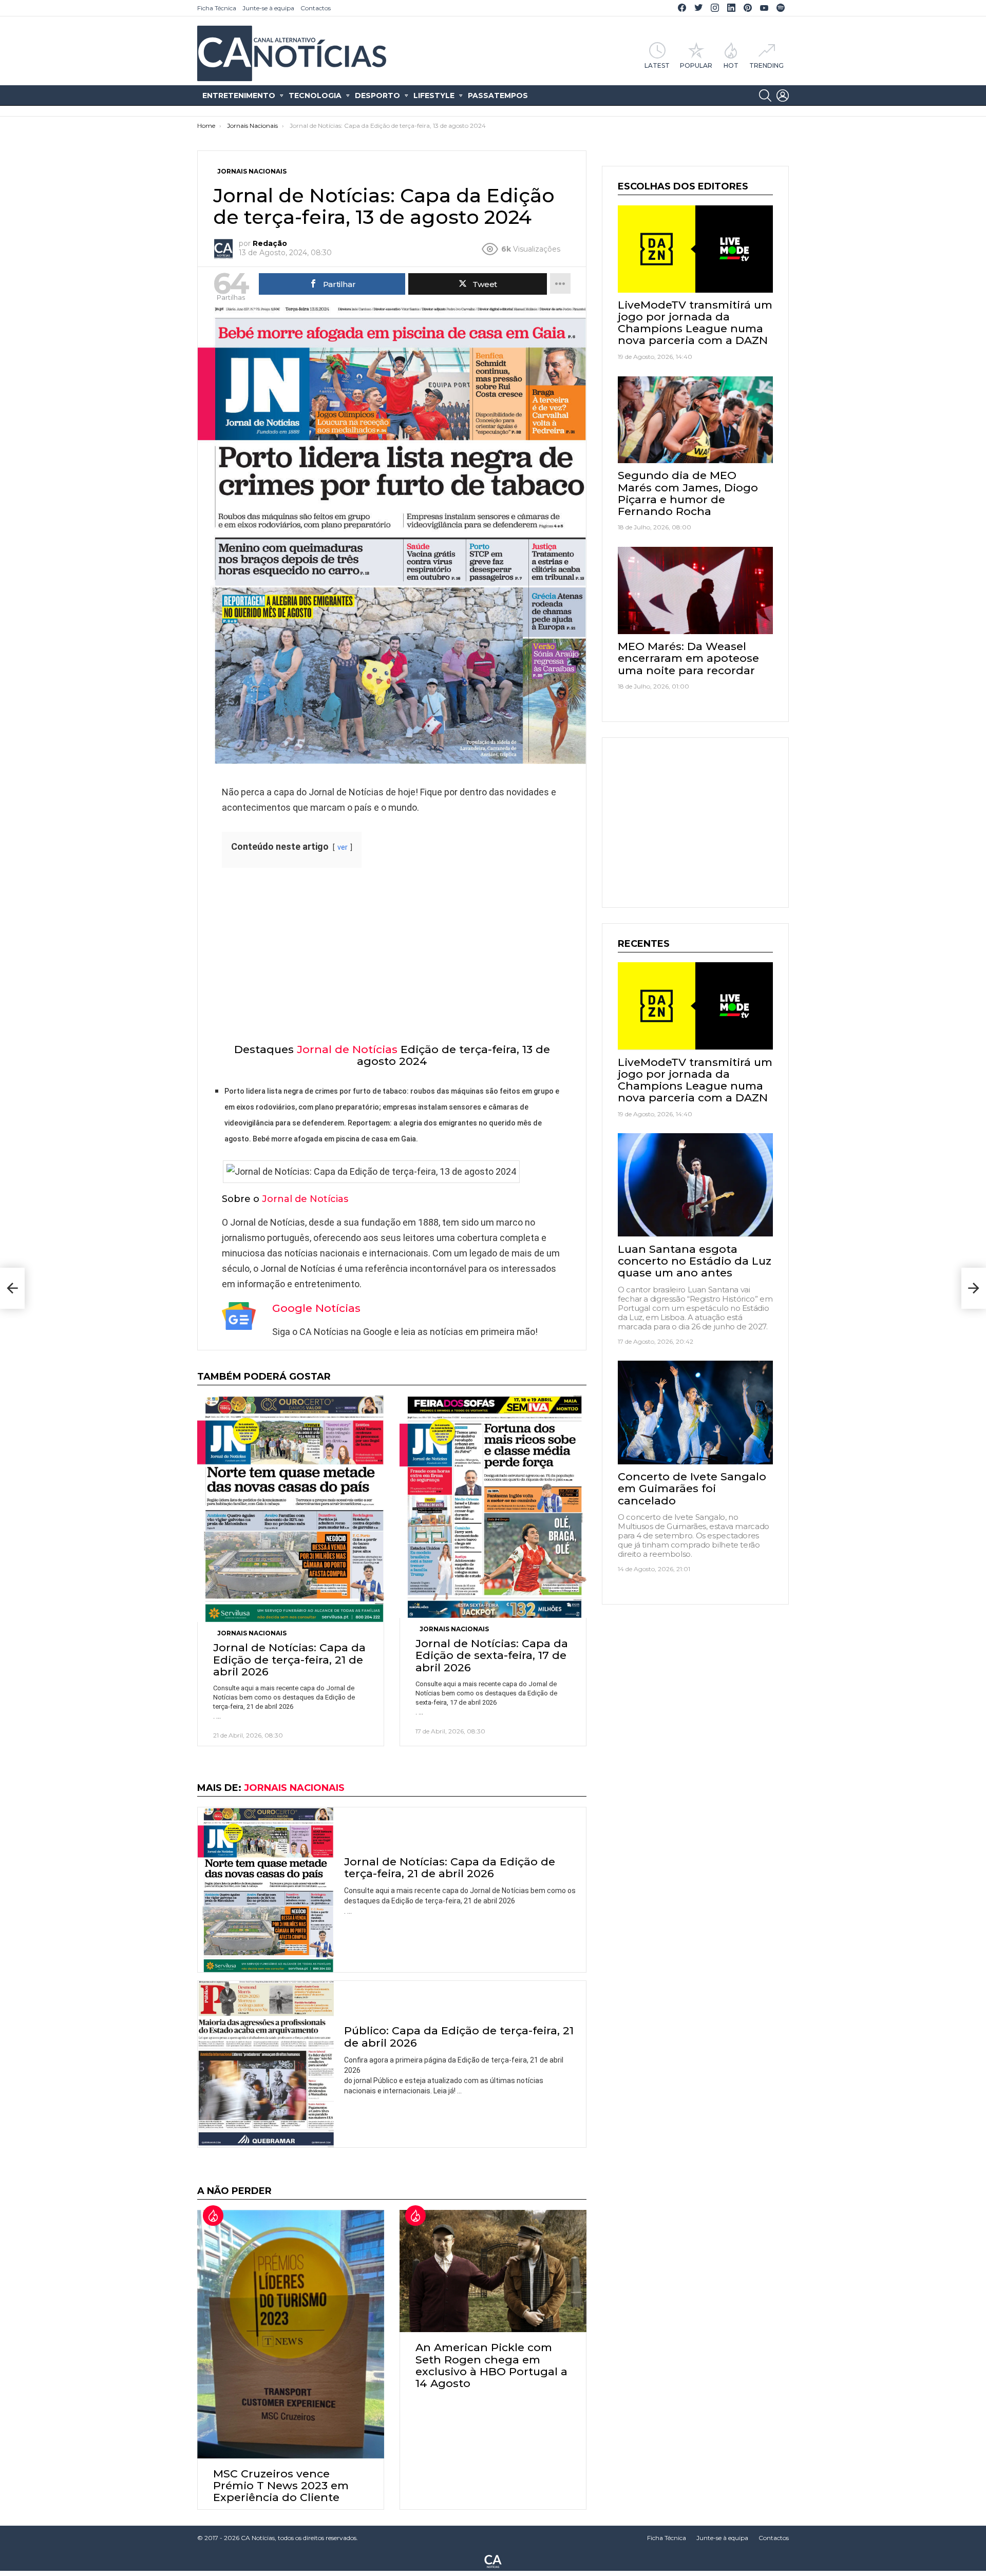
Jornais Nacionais (252, 1633)
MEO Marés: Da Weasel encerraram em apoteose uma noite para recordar (688, 658)
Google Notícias (316, 1308)
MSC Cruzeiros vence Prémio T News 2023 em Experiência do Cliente (281, 2485)
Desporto (377, 96)
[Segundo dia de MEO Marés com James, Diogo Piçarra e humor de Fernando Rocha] (695, 420)
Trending (766, 65)
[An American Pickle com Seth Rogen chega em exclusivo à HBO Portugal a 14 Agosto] (493, 2271)
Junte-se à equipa (268, 8)
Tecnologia (315, 96)
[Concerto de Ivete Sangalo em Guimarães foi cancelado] (695, 1413)
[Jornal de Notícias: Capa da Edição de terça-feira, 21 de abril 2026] (291, 1509)
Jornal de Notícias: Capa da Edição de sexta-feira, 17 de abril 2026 (492, 1655)
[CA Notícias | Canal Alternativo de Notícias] (493, 2561)
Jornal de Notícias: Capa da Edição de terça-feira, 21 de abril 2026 (289, 1659)
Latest (657, 65)
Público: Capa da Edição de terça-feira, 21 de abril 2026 (459, 2036)
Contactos (316, 8)
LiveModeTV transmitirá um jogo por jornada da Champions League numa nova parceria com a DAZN (695, 323)
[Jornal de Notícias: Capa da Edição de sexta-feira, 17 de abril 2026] (493, 1507)
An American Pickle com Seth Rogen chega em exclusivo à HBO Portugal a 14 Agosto (491, 2365)
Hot (731, 65)
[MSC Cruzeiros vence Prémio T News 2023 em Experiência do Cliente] (291, 2334)
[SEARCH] (765, 96)
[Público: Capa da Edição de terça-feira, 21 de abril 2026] (266, 2064)
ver (343, 847)
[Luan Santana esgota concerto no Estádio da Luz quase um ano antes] (695, 1185)
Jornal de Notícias (347, 1049)
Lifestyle (434, 96)
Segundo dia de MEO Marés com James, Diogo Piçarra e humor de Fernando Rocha (688, 493)
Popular (696, 65)
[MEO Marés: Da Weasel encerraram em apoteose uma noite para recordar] (695, 590)
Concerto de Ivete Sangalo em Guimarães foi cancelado (692, 1488)
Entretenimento (239, 96)
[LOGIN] (783, 96)
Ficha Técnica (217, 8)
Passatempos (498, 96)
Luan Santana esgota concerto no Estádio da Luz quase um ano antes (695, 1260)
